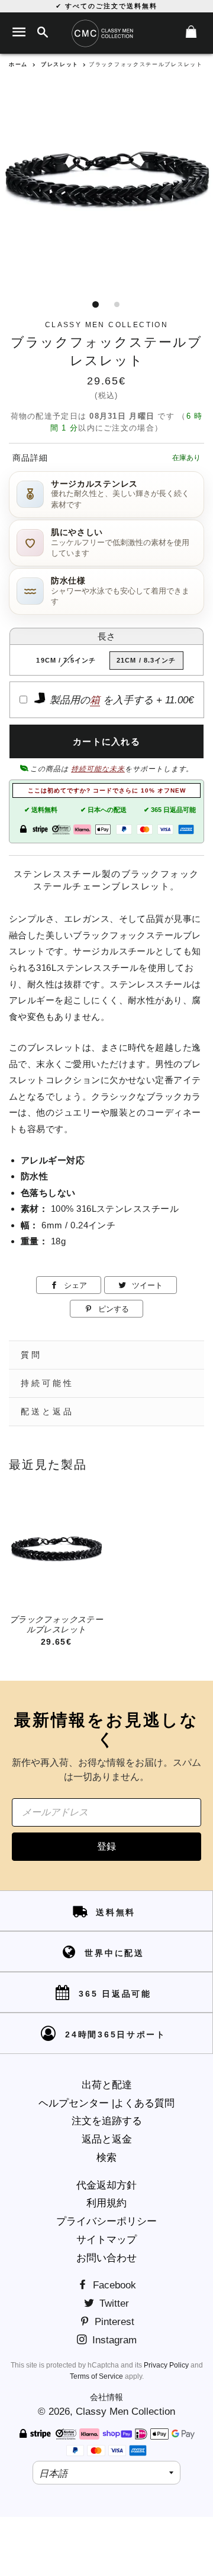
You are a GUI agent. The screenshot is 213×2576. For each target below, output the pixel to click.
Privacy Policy (166, 2365)
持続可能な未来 (98, 769)
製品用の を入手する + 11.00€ (120, 700)
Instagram (113, 2340)
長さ (106, 636)
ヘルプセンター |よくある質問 (106, 2103)
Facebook (113, 2285)
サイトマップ (106, 2240)
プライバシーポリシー (106, 2221)
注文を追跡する (107, 2121)
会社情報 (106, 2397)
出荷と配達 (107, 2085)
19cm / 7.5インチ (66, 660)
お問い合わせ (106, 2258)
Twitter (113, 2303)
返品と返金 (107, 2139)
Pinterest (113, 2322)
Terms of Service (96, 2376)
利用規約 (106, 2203)
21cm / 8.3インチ (146, 660)
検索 (106, 2158)
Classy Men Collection (125, 2412)
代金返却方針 (106, 2185)
